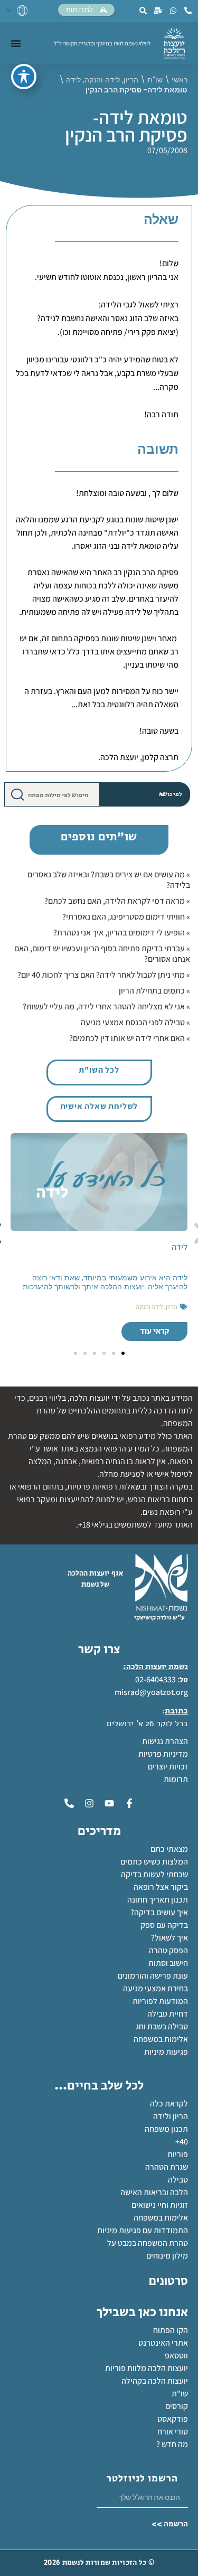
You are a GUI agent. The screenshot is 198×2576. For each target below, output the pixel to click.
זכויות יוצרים (168, 1767)
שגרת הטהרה (167, 2167)
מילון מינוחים (167, 2256)
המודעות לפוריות (160, 2001)
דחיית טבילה (168, 2014)
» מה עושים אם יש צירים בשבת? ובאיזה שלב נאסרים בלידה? (109, 880)
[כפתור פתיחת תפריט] (16, 43)
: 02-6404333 (157, 1679)
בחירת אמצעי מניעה (155, 1988)
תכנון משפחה (166, 2129)
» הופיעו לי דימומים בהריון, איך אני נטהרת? (122, 933)
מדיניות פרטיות (163, 1754)
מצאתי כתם (169, 1849)
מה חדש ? (172, 2444)
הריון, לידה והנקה (111, 80)
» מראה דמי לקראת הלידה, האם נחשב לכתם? (117, 901)
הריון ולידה (171, 2116)
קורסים (177, 2406)
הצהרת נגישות (165, 1741)
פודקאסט (173, 2419)
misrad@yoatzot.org (151, 1692)
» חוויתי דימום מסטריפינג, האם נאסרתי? (126, 917)
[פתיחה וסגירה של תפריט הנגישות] (24, 77)
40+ (182, 2142)
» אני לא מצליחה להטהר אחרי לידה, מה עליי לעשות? (106, 1006)
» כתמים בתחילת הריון (154, 991)
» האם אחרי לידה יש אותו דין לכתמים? (130, 1038)
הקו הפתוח (171, 2330)
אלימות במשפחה (161, 2039)
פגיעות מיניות (166, 2052)
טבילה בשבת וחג (162, 2026)
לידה (73, 80)
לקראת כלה (169, 2104)
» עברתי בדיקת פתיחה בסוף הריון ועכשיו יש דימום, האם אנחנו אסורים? (102, 954)
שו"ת (155, 80)
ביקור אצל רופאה (161, 1887)
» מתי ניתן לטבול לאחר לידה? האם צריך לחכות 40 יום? (104, 975)
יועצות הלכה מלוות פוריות (147, 2368)
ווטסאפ (176, 2355)
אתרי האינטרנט (163, 2343)
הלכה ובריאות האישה (154, 2192)
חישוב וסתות (168, 1963)
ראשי (180, 80)
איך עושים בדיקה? (159, 1912)
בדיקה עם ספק (164, 1925)
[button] (123, 1353)
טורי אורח (173, 2432)
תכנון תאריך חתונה (157, 1900)
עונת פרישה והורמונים (153, 1976)
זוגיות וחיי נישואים (160, 2205)
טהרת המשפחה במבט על (148, 2243)
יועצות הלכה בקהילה (155, 2381)
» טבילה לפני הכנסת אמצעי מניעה (135, 1022)
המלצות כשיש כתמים (154, 1862)
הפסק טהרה (168, 1950)
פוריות (178, 2154)
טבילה (178, 2180)
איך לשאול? (169, 1938)
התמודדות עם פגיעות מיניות (143, 2230)
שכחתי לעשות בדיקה (154, 1874)
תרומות (176, 1779)
